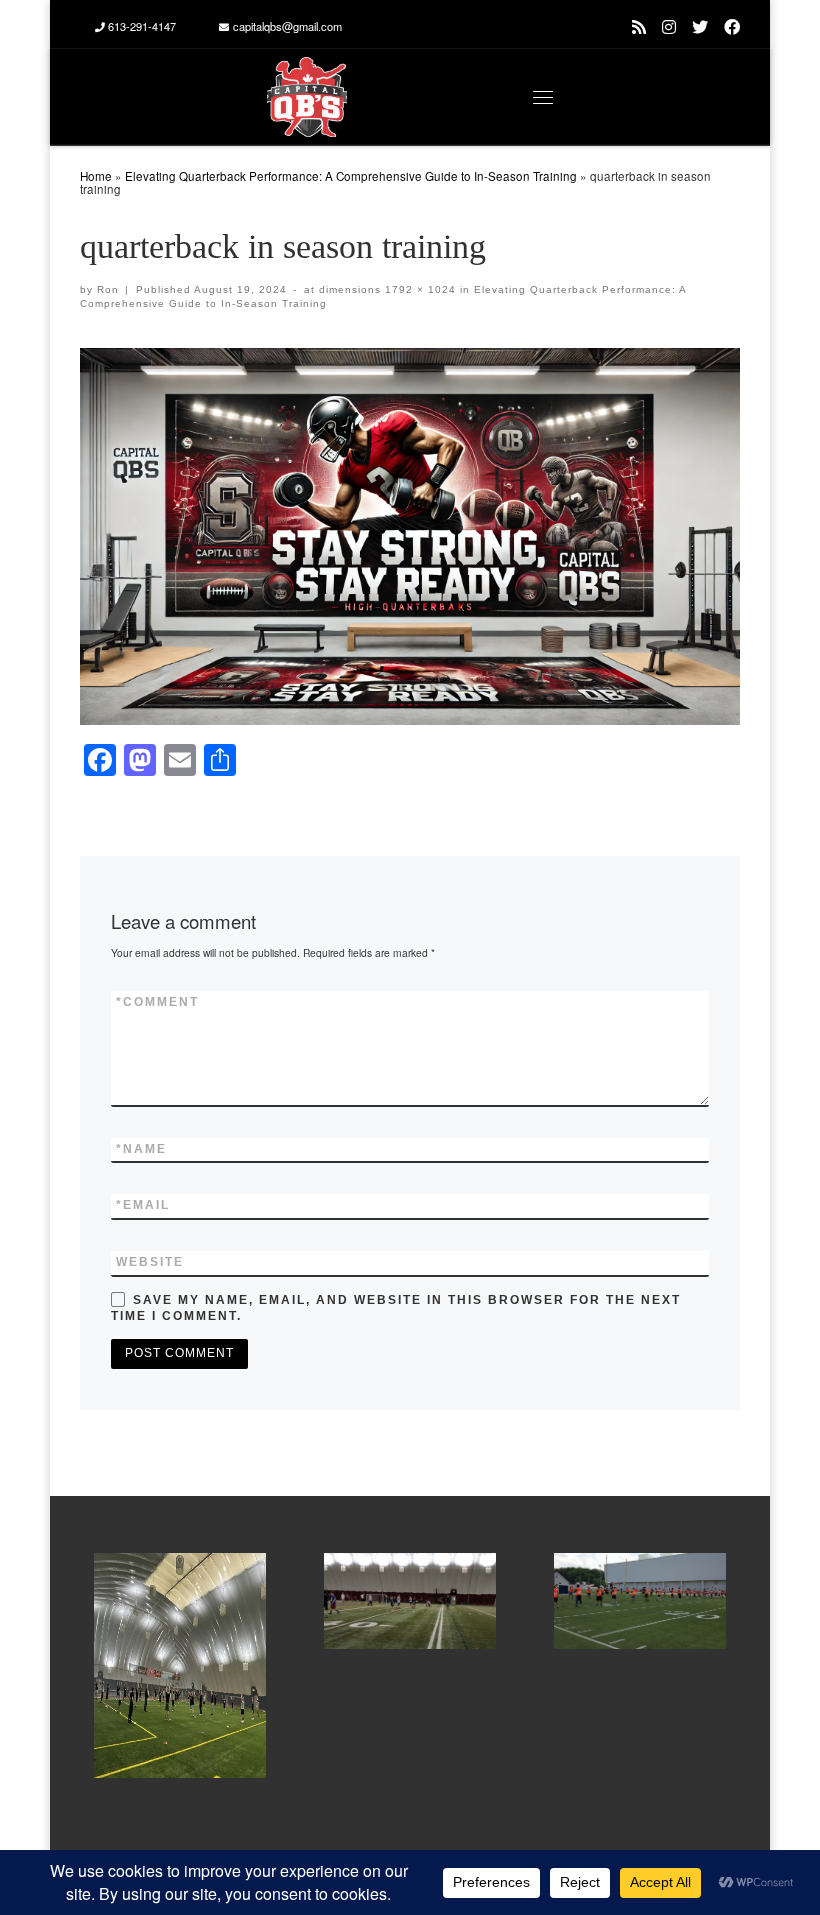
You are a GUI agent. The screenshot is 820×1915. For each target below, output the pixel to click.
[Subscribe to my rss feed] (639, 26)
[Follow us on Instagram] (669, 26)
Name (141, 1149)
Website (150, 1262)
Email (143, 1205)
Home (96, 176)
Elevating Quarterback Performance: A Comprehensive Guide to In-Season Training (351, 176)
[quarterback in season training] (410, 536)
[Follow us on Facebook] (732, 26)
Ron (108, 289)
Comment (157, 1002)
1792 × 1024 (418, 289)
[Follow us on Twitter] (700, 26)
